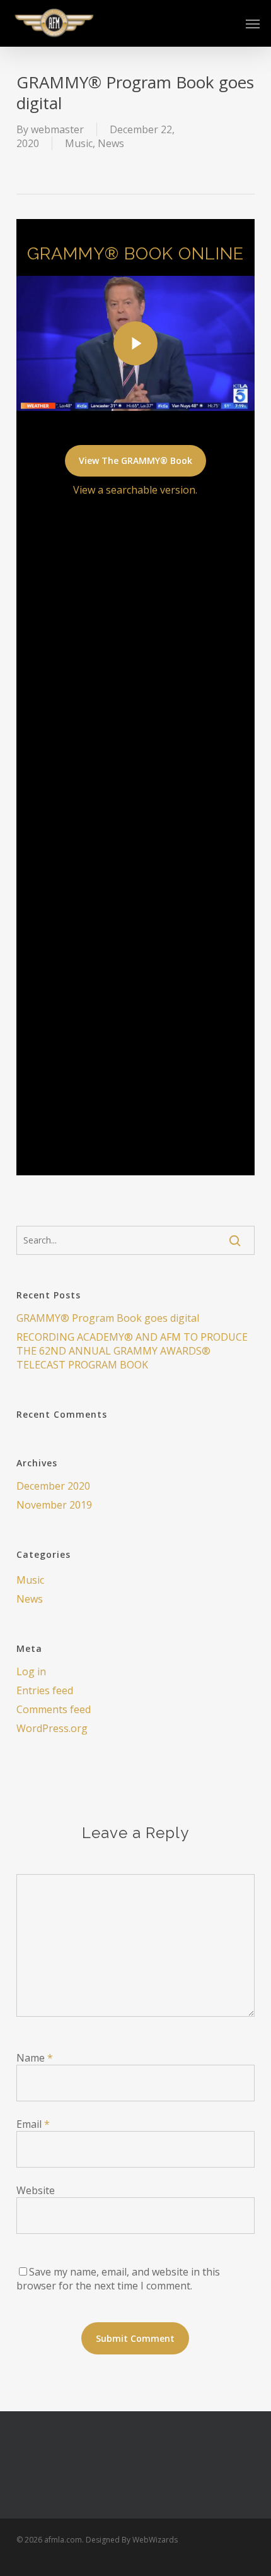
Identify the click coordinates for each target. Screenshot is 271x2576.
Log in (31, 1671)
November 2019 (54, 1505)
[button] (253, 23)
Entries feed (45, 1690)
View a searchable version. (135, 490)
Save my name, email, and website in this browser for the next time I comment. (118, 2279)
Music (79, 143)
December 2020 (53, 1486)
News (111, 143)
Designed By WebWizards (132, 2540)
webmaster (57, 129)
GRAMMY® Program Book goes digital (108, 1318)
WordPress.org (52, 1728)
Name (35, 2058)
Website (36, 2190)
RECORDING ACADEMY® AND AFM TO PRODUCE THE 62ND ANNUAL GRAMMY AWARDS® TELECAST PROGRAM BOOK (132, 1351)
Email (33, 2124)
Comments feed (54, 1709)
